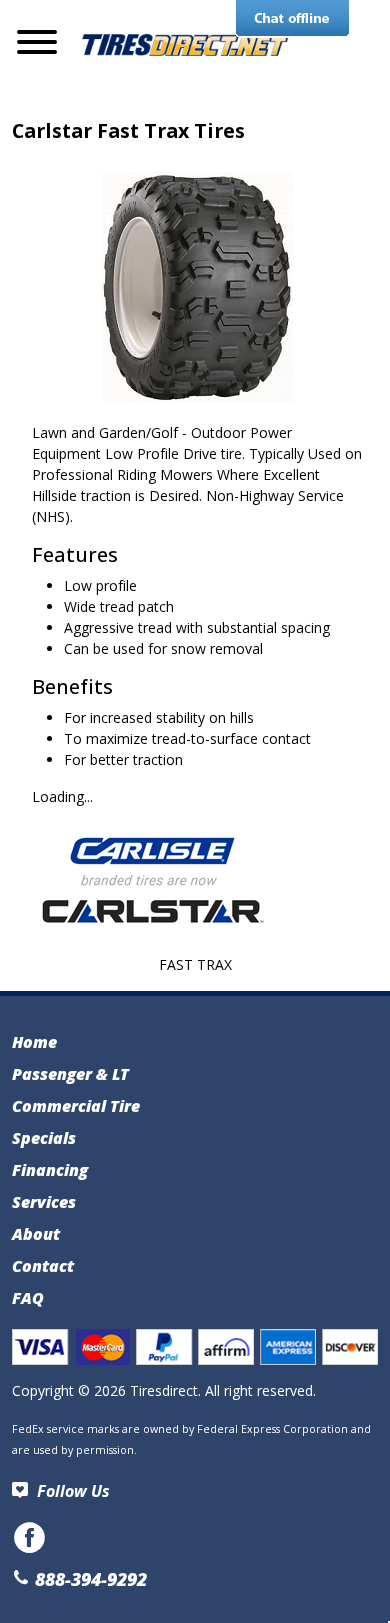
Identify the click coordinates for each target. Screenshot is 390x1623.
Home (34, 1042)
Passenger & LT (70, 1074)
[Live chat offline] (292, 19)
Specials (44, 1138)
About (36, 1234)
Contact (43, 1266)
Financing (50, 1170)
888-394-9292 (88, 1579)
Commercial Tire (76, 1106)
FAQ (28, 1298)
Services (44, 1202)
